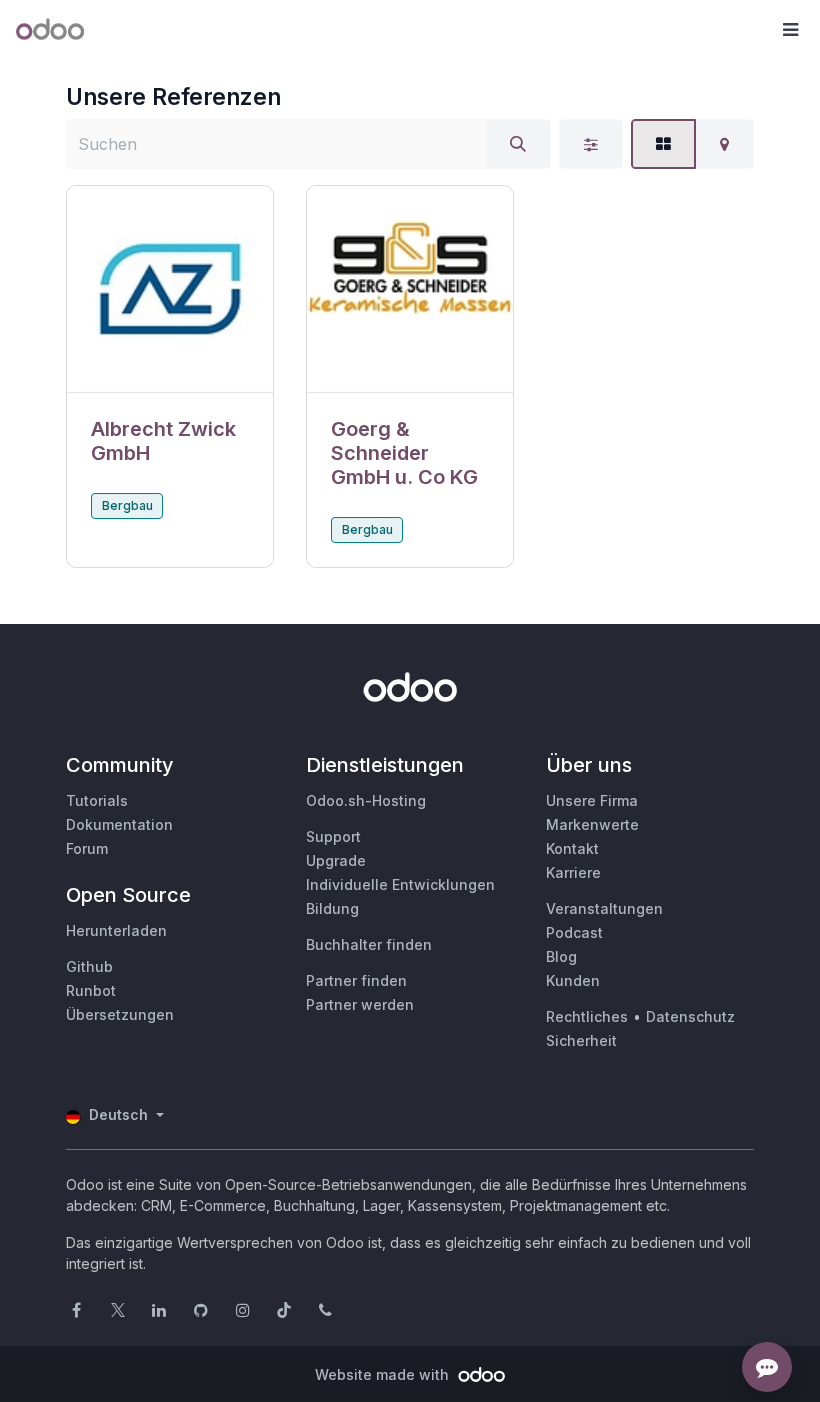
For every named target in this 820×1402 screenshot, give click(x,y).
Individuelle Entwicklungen (400, 884)
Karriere (573, 872)
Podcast (574, 932)
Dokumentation (119, 824)
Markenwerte (592, 824)
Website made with (384, 1374)
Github (89, 966)
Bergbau (127, 505)
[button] (790, 30)
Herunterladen (116, 930)
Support (333, 836)
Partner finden (356, 980)
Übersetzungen (120, 1014)
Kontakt (572, 848)
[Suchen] (518, 144)
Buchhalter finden (369, 944)
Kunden (573, 980)
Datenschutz (690, 1016)
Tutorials (97, 800)
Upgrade (336, 860)
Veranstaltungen (604, 908)
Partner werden (360, 1004)
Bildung (332, 908)
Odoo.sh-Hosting (366, 800)
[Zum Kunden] (170, 289)
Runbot (91, 990)
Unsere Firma (592, 800)
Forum (87, 848)
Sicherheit (581, 1040)
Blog (561, 956)
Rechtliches (587, 1016)
